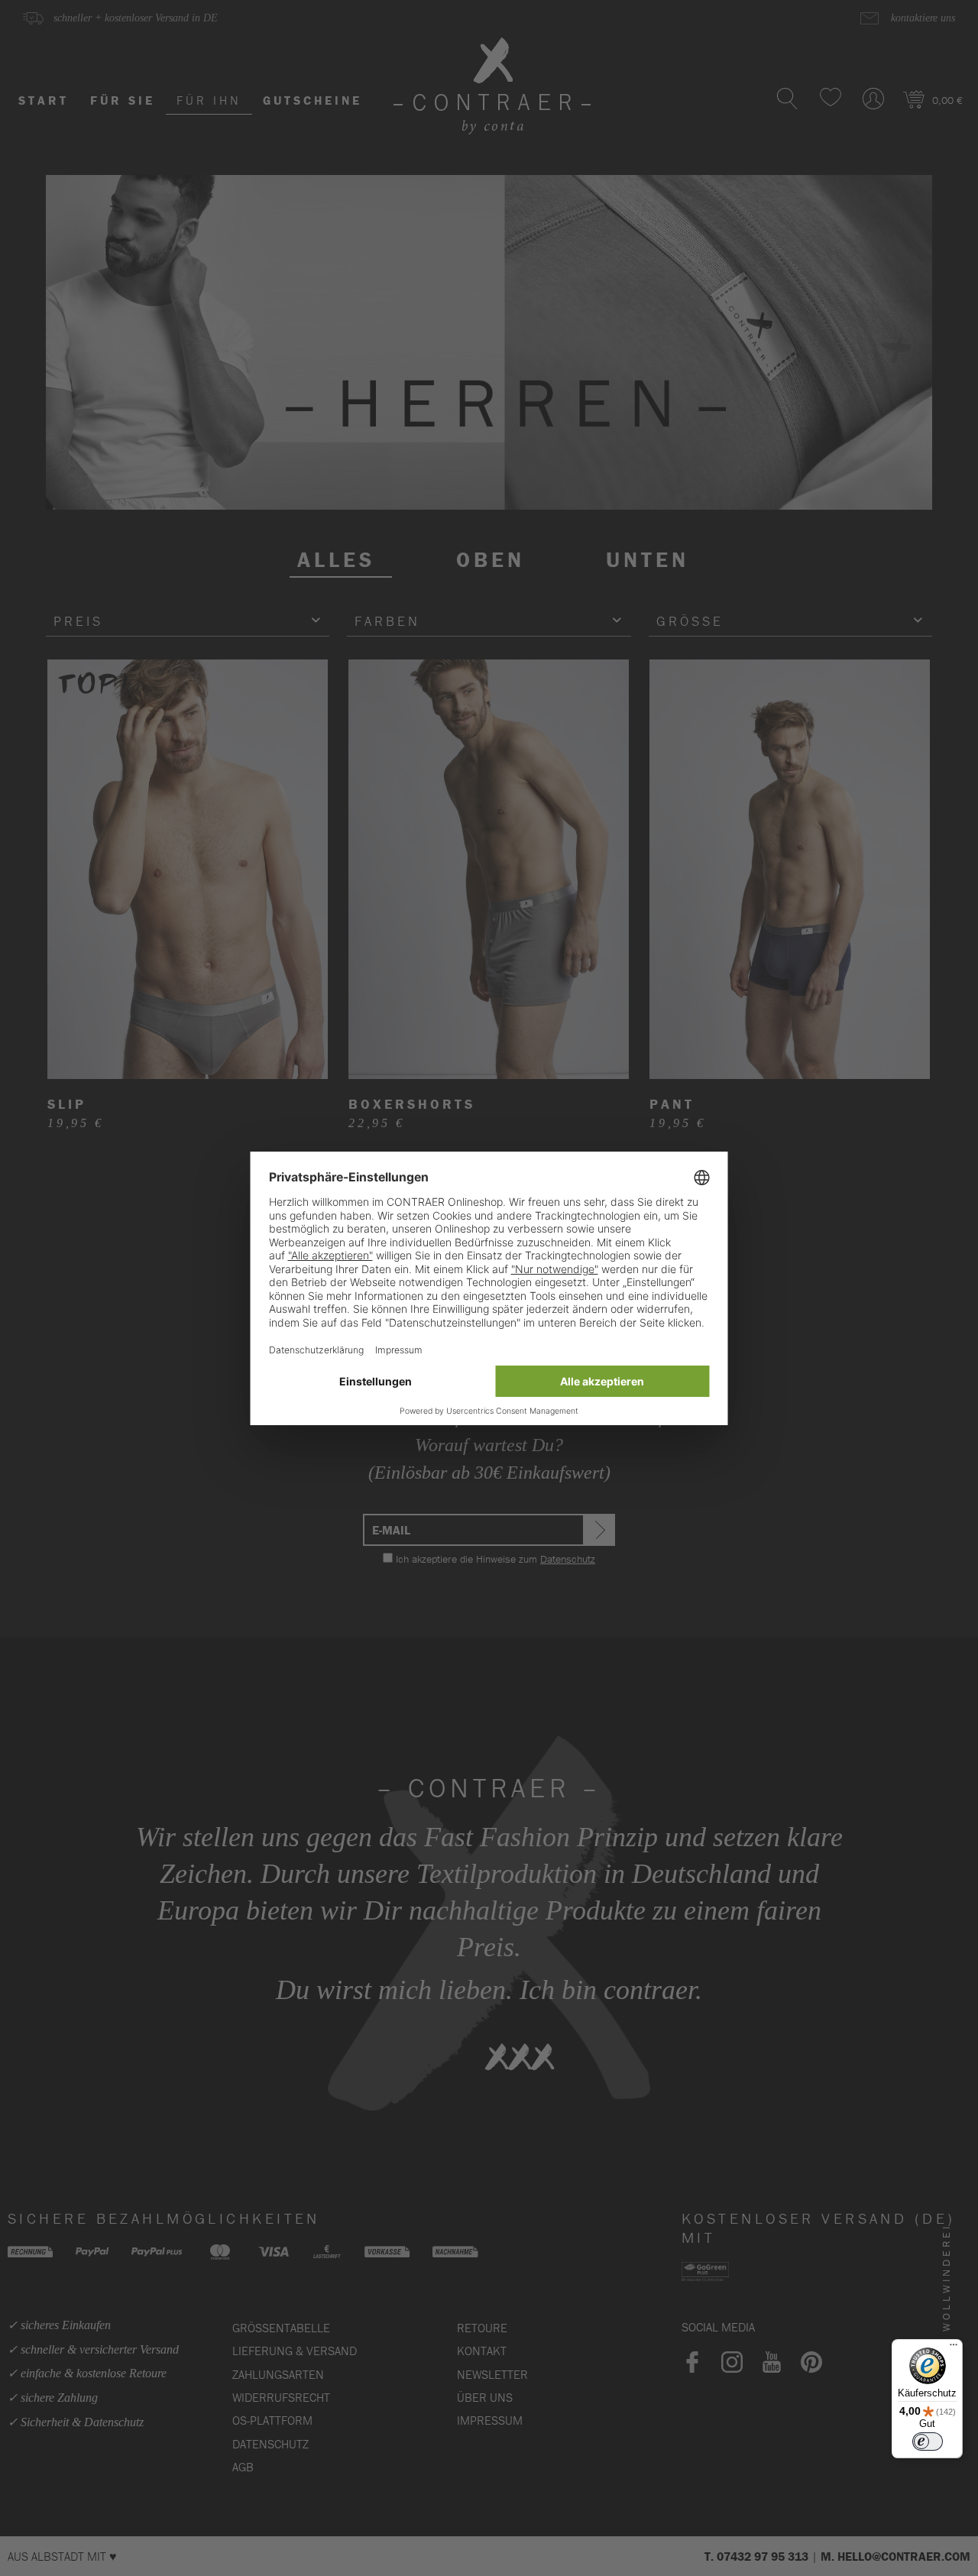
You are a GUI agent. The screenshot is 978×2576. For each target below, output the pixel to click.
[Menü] (954, 2348)
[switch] (928, 2442)
